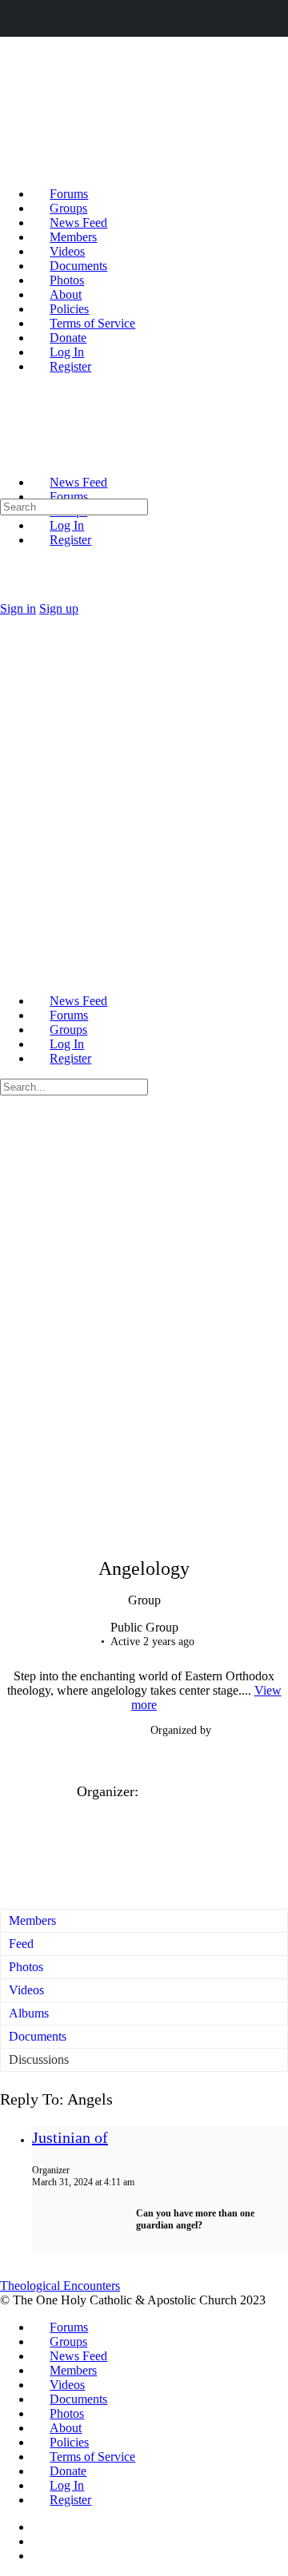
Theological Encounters (60, 2286)
